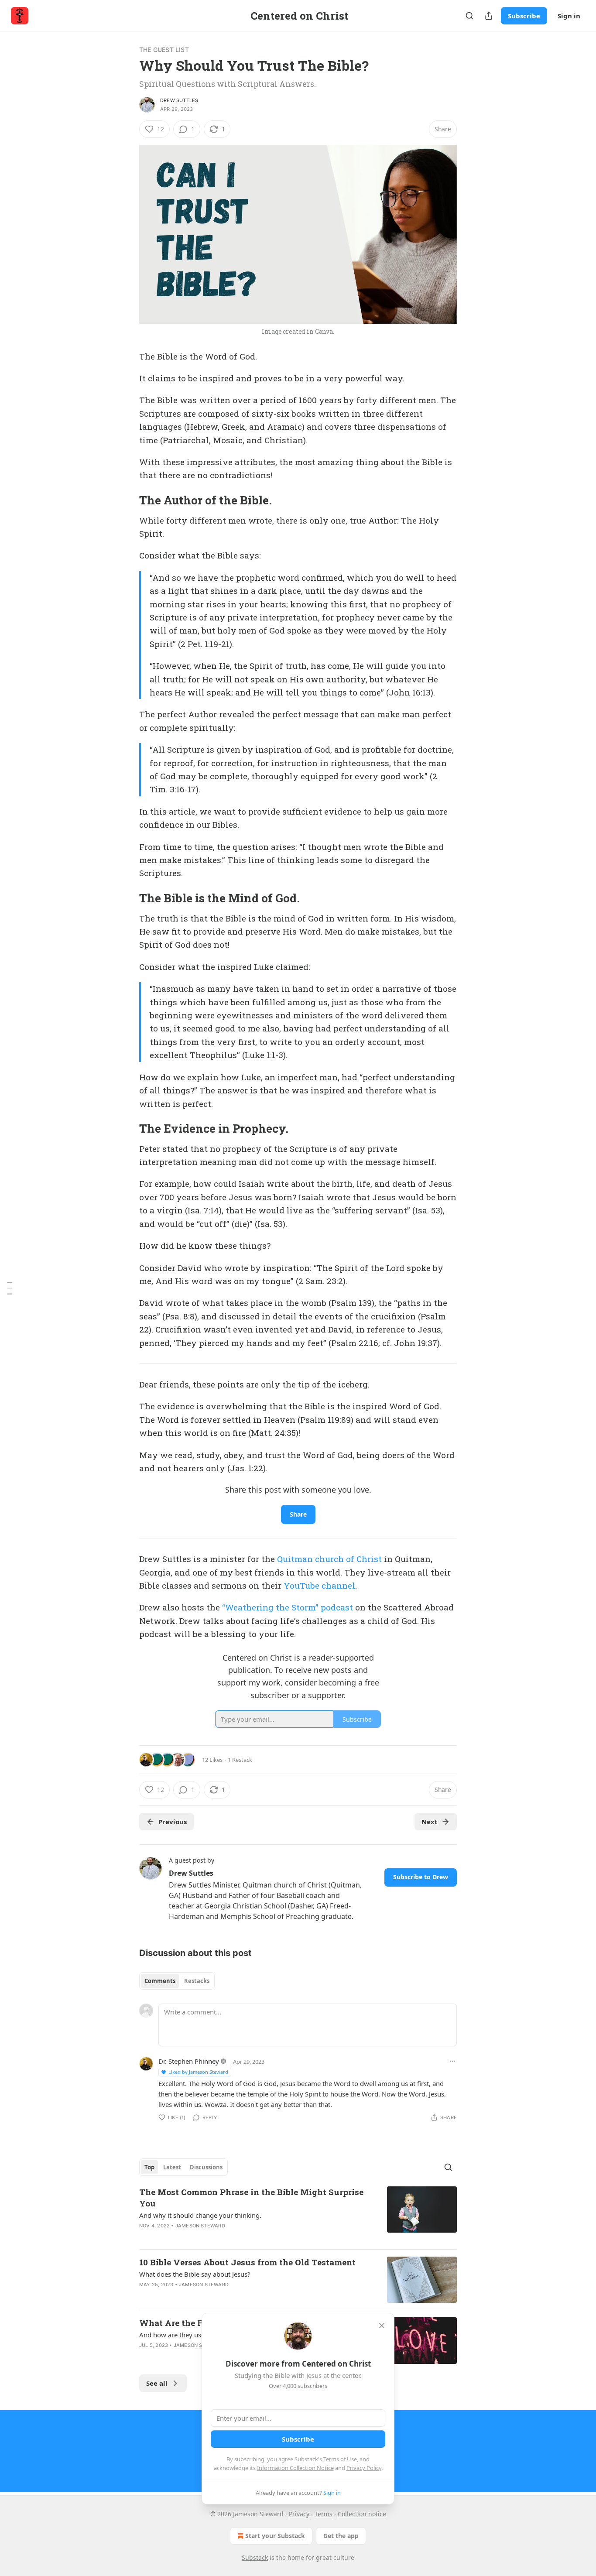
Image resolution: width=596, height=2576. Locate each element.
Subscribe (524, 16)
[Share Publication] (489, 16)
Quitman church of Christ (329, 1559)
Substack (255, 2557)
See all (157, 2383)
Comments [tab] (160, 1981)
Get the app (341, 2536)
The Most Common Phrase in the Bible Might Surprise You (251, 2197)
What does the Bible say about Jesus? (195, 2274)
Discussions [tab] (206, 2167)
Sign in (569, 16)
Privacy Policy (364, 2468)
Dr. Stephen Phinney (189, 2061)
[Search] (469, 16)
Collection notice (362, 2514)
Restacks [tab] (197, 1981)
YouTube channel (319, 1585)
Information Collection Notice (295, 2468)
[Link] (127, 500)
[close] (382, 2326)
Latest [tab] (172, 2167)
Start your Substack (275, 2536)
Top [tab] (149, 2167)
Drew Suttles (179, 100)
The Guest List (164, 50)
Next (430, 1822)
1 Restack (240, 1760)
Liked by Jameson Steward (198, 2072)
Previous (173, 1822)
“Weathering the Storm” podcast (288, 1607)
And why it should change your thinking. (200, 2215)
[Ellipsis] (452, 2061)
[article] (298, 2214)
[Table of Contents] (10, 1288)
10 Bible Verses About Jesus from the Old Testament (247, 2262)
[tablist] (177, 1981)
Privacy (299, 2514)
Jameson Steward (200, 2226)
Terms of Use (340, 2459)
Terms (324, 2514)
